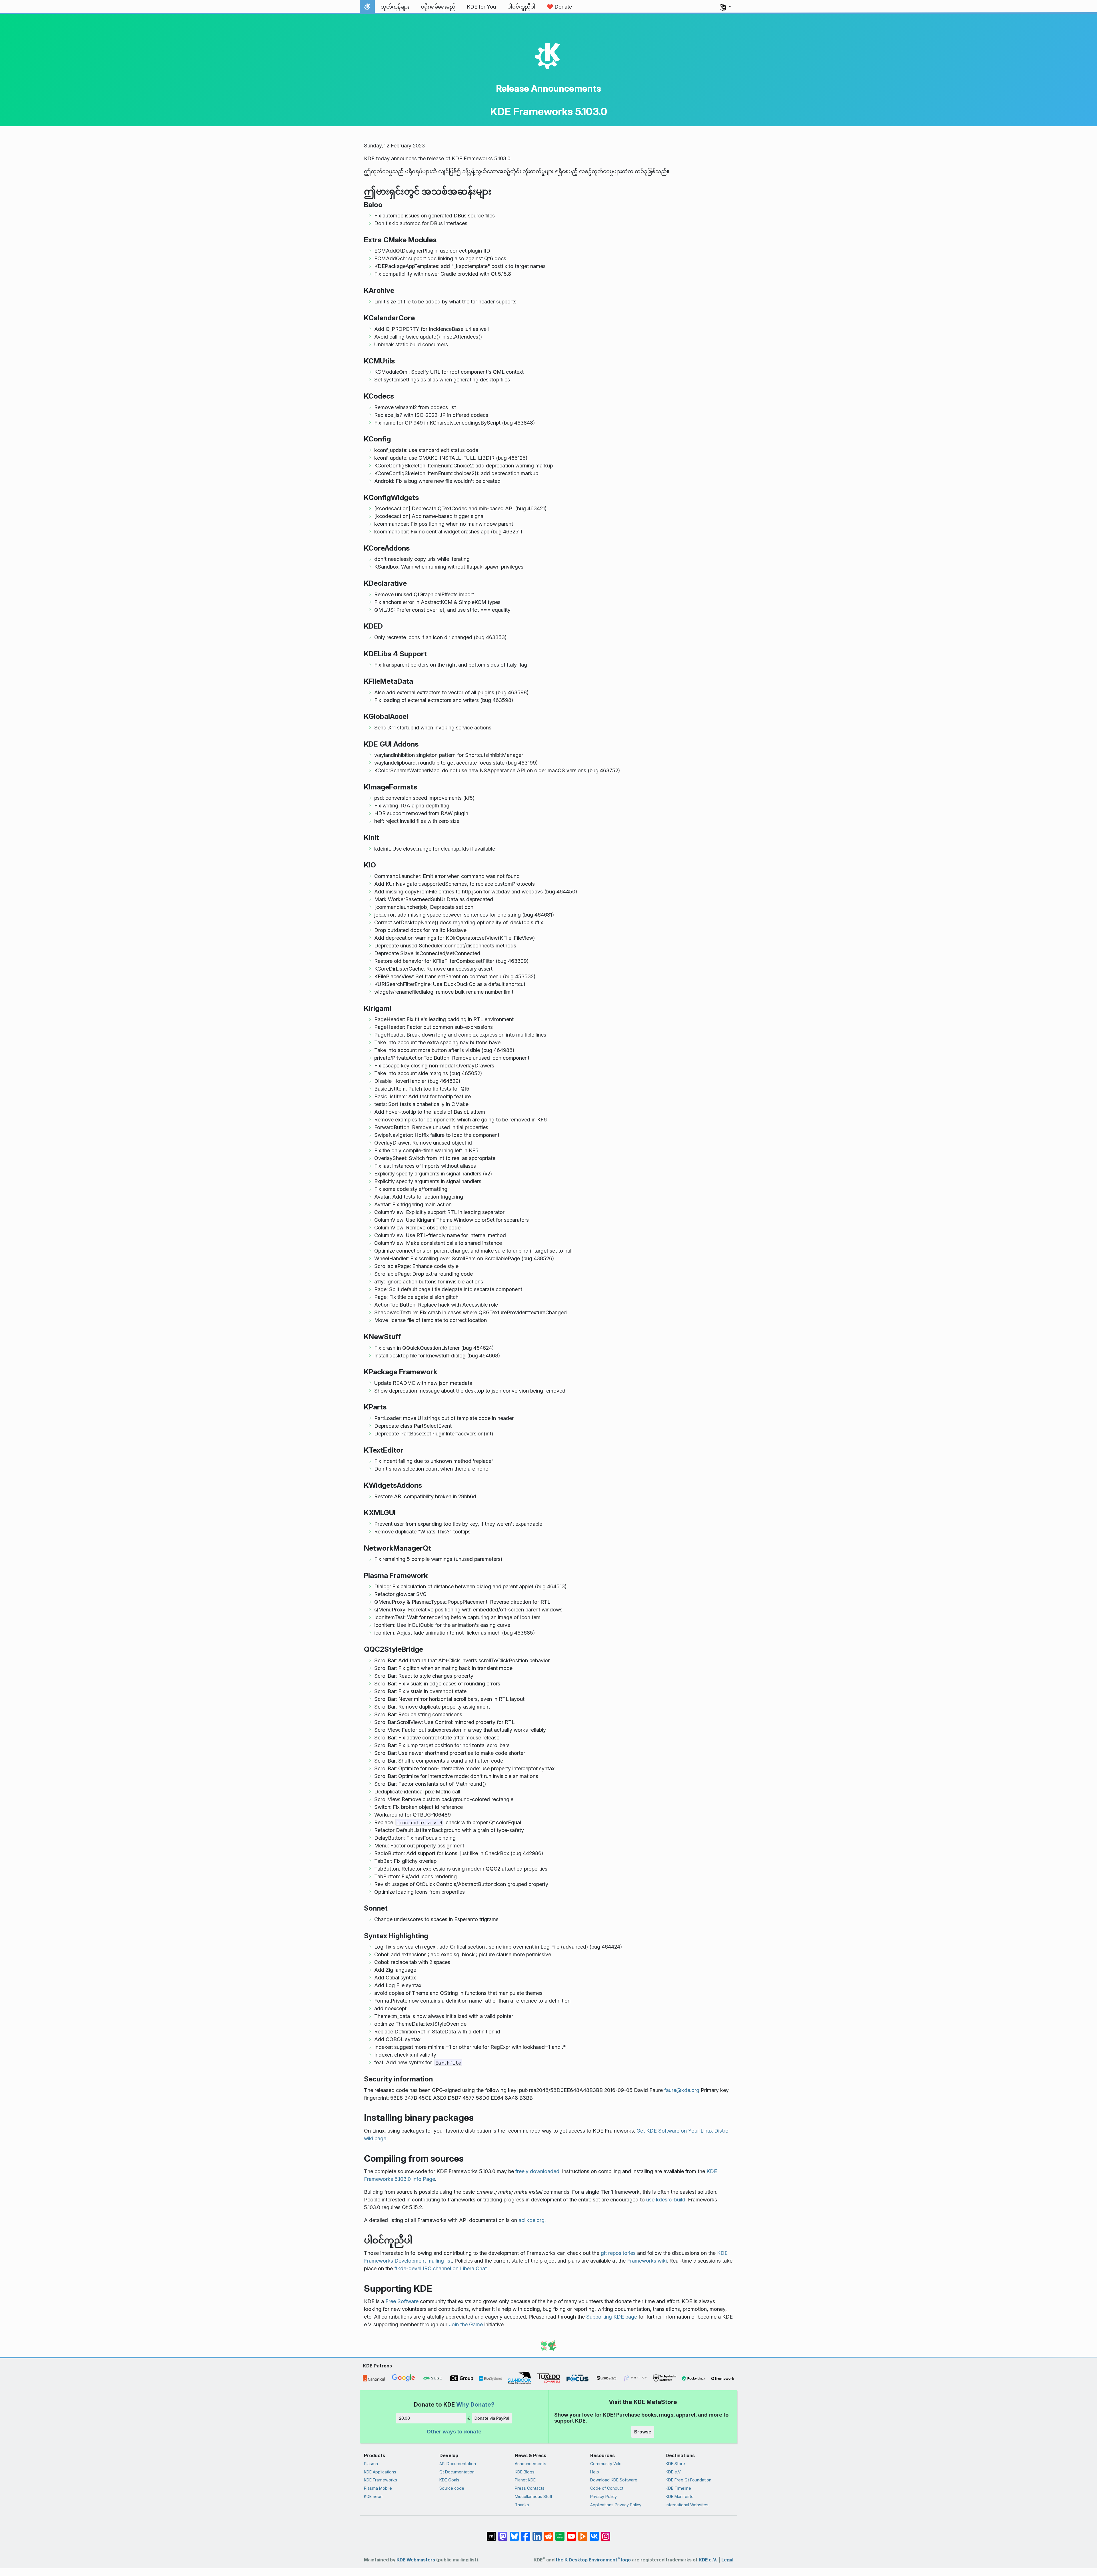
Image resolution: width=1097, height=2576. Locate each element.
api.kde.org (532, 2220)
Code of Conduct (607, 2488)
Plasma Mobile (378, 2488)
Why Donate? (475, 2404)
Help (595, 2472)
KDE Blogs (525, 2472)
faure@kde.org (682, 2090)
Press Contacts (530, 2488)
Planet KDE (525, 2480)
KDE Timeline (678, 2488)
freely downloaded (537, 2171)
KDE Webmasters (416, 2560)
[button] (726, 7)
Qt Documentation (457, 2472)
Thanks (522, 2505)
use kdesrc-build (666, 2200)
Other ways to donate (454, 2432)
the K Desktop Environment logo (593, 2560)
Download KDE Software (614, 2480)
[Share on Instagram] (606, 2533)
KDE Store (675, 2464)
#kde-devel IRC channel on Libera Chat (441, 2268)
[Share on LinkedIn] (537, 2533)
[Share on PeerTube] (583, 2533)
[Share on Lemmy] (560, 2533)
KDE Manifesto (680, 2496)
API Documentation (458, 2464)
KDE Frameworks (381, 2480)
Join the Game (466, 2324)
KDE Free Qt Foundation (688, 2480)
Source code (452, 2488)
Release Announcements (548, 88)
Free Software (402, 2301)
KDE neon (373, 2496)
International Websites (687, 2505)
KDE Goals (449, 2480)
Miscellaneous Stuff (534, 2496)
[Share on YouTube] (571, 2533)
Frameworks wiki (647, 2261)
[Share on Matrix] (491, 2533)
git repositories (618, 2253)
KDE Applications (380, 2472)
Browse (643, 2432)
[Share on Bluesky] (514, 2533)
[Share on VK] (594, 2533)
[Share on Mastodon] (503, 2533)
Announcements (531, 2464)
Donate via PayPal (492, 2418)
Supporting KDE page (612, 2317)
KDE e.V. (673, 2472)
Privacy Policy (603, 2496)
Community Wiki (606, 2464)
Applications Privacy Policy (616, 2505)
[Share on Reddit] (548, 2533)
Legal (727, 2560)
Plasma (371, 2464)
